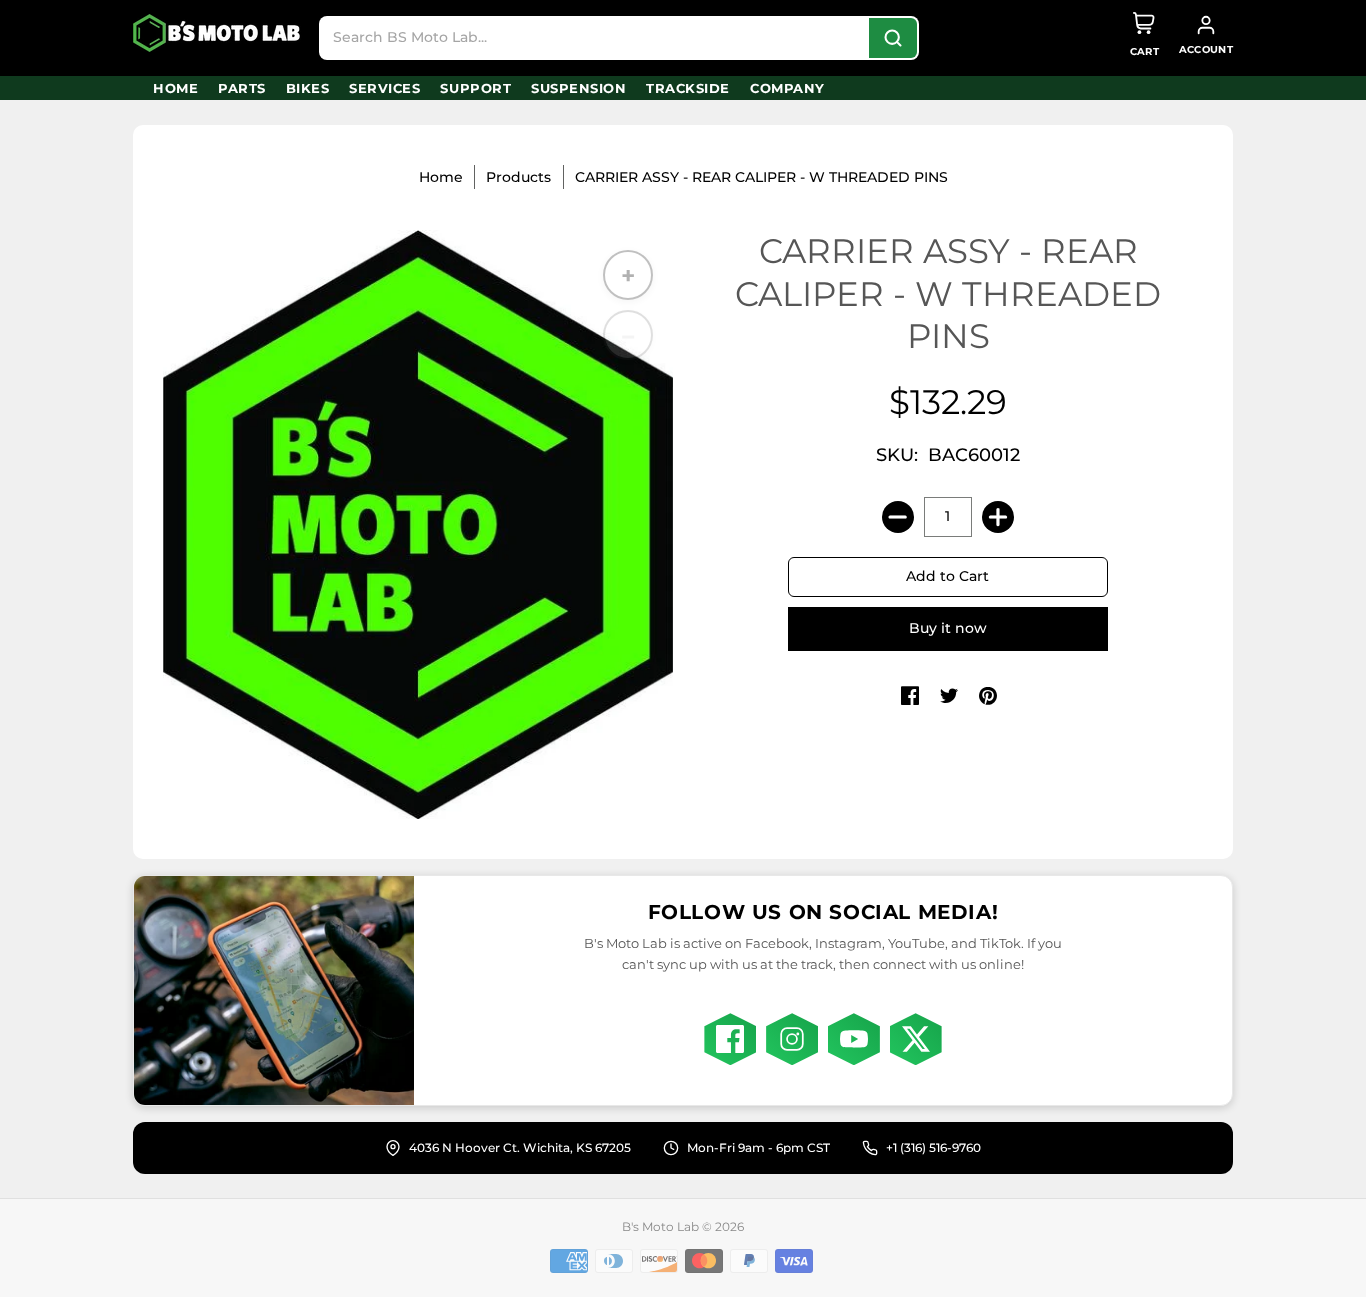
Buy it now (948, 628)
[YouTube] (854, 1039)
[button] (910, 697)
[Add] (998, 517)
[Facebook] (730, 1039)
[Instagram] (792, 1039)
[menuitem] (175, 88)
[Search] (893, 38)
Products (518, 177)
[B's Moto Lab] (218, 33)
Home (441, 177)
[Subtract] (898, 517)
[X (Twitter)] (916, 1039)
